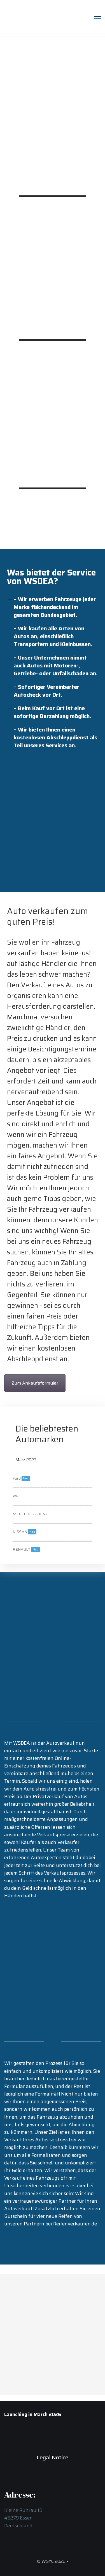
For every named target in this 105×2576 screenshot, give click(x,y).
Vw (15, 1496)
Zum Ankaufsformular (35, 1383)
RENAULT (25, 1549)
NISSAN (24, 1532)
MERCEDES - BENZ (30, 1514)
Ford (21, 1478)
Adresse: (34, 2328)
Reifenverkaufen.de (75, 2224)
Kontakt (34, 2290)
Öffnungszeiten (41, 2365)
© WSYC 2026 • (53, 2561)
